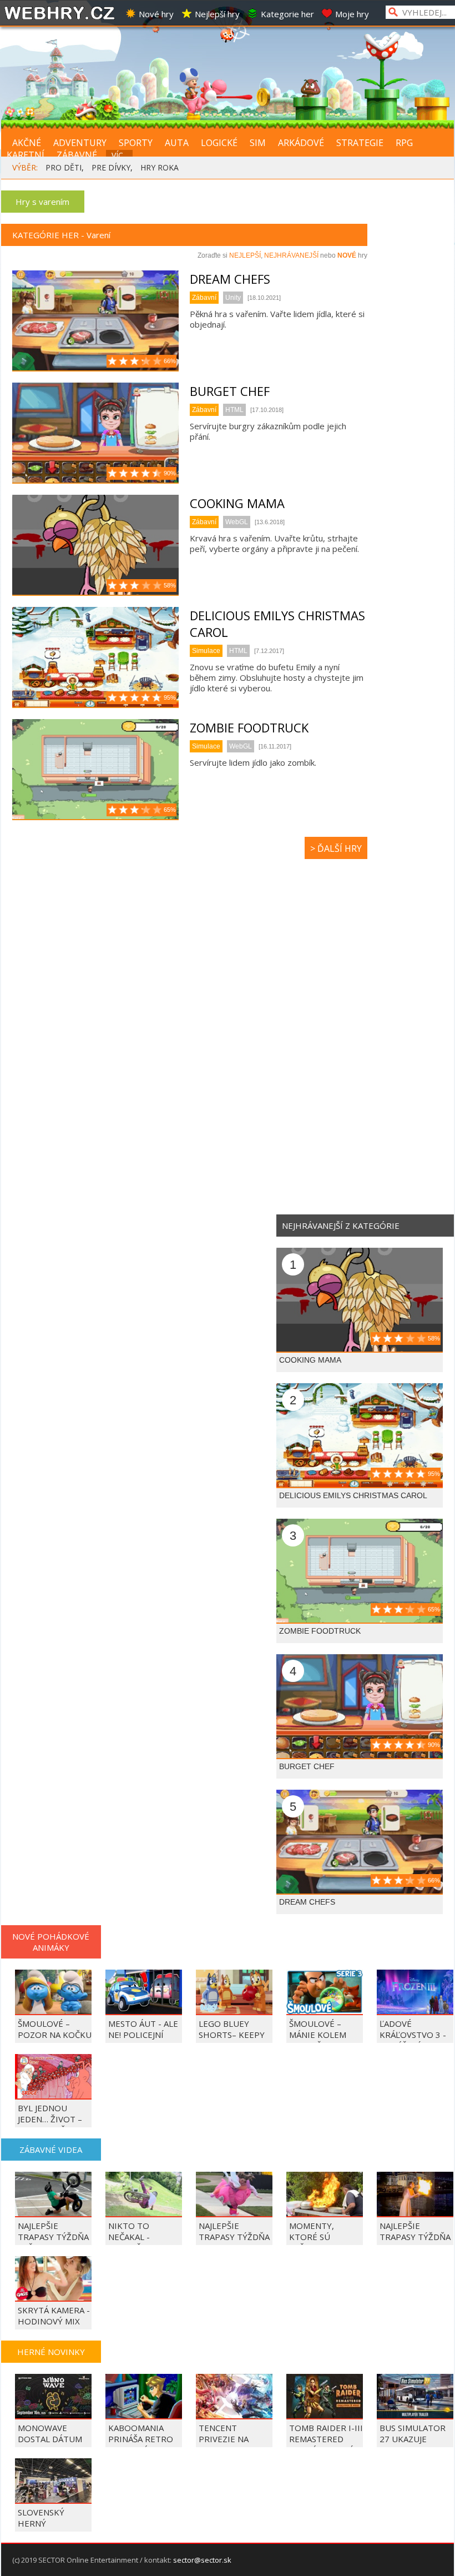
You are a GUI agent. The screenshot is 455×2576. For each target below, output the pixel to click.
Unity (233, 298)
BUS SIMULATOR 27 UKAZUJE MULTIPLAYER (413, 2439)
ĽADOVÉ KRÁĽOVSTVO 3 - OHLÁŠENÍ (413, 2035)
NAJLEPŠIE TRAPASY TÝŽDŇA (415, 2231)
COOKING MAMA (237, 503)
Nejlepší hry (217, 14)
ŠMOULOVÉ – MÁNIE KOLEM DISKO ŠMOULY (320, 2035)
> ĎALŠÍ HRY (336, 848)
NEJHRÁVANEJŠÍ (291, 255)
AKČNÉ (27, 143)
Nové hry (156, 14)
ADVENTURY (80, 143)
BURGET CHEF (230, 391)
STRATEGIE (360, 143)
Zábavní (204, 298)
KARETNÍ (26, 155)
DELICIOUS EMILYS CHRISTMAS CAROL (353, 1495)
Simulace (206, 651)
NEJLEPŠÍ (245, 255)
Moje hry (352, 14)
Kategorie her (287, 14)
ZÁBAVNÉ (77, 155)
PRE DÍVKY (111, 167)
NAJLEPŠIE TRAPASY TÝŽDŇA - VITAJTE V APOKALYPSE (234, 2242)
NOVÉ (347, 255)
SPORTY (136, 143)
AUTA (177, 143)
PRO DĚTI (64, 167)
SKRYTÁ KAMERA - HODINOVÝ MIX (54, 2316)
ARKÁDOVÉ (301, 143)
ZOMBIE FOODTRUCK (249, 727)
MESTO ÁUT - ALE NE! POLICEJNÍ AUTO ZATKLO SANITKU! (143, 2040)
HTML (234, 410)
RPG (404, 143)
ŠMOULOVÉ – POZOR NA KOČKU (55, 2029)
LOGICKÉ (219, 143)
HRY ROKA (160, 167)
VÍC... (120, 155)
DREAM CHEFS (230, 279)
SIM (258, 143)
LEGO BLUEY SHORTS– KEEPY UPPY (232, 2035)
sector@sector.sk (202, 2560)
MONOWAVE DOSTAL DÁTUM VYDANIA (50, 2439)
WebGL (237, 522)
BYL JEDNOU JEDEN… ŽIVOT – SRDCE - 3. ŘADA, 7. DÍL (51, 2125)
